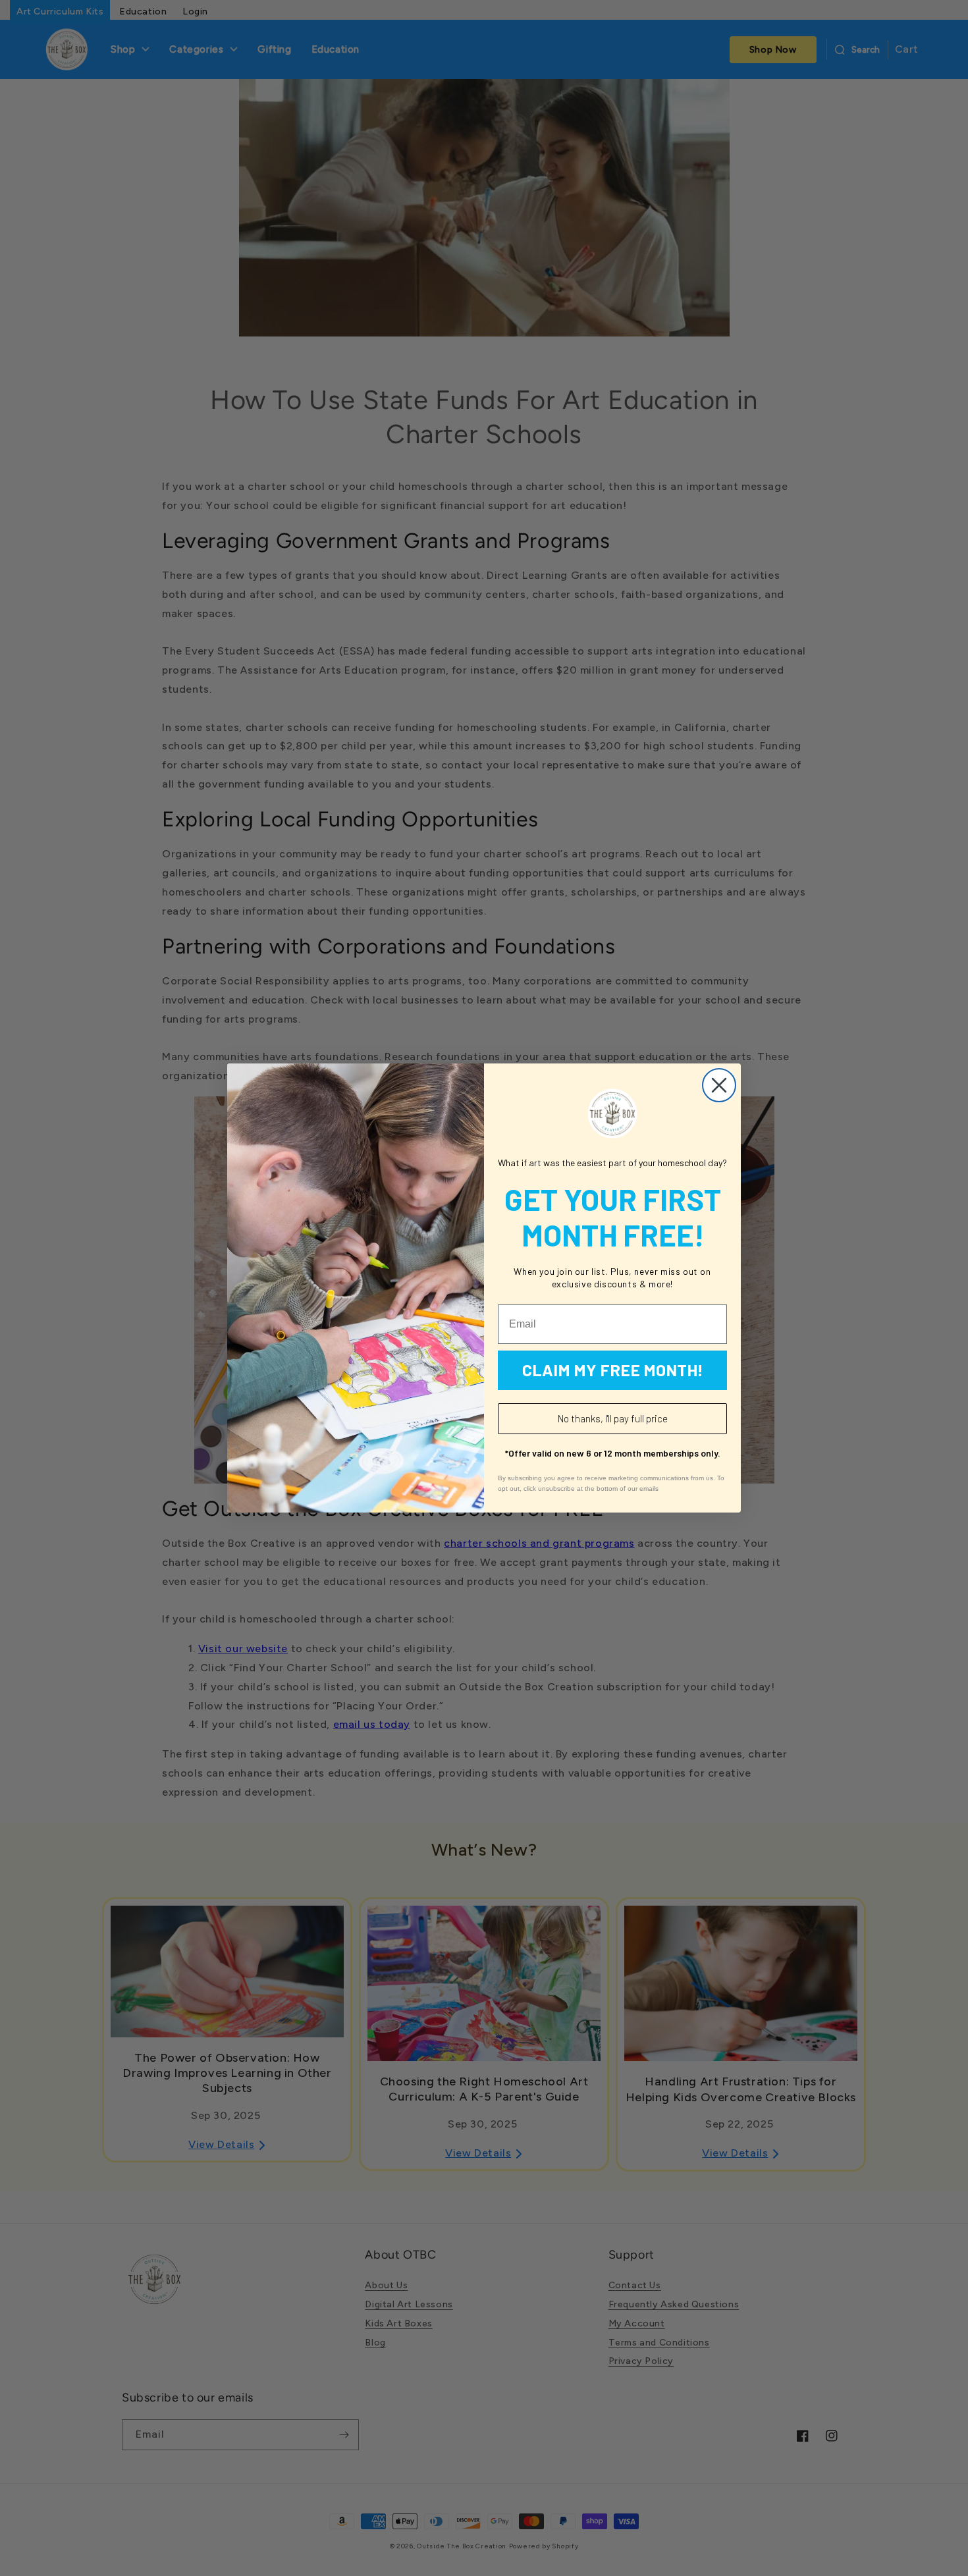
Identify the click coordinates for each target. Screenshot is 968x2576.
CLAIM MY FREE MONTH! (613, 1370)
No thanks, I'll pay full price (613, 1418)
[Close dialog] (719, 1085)
